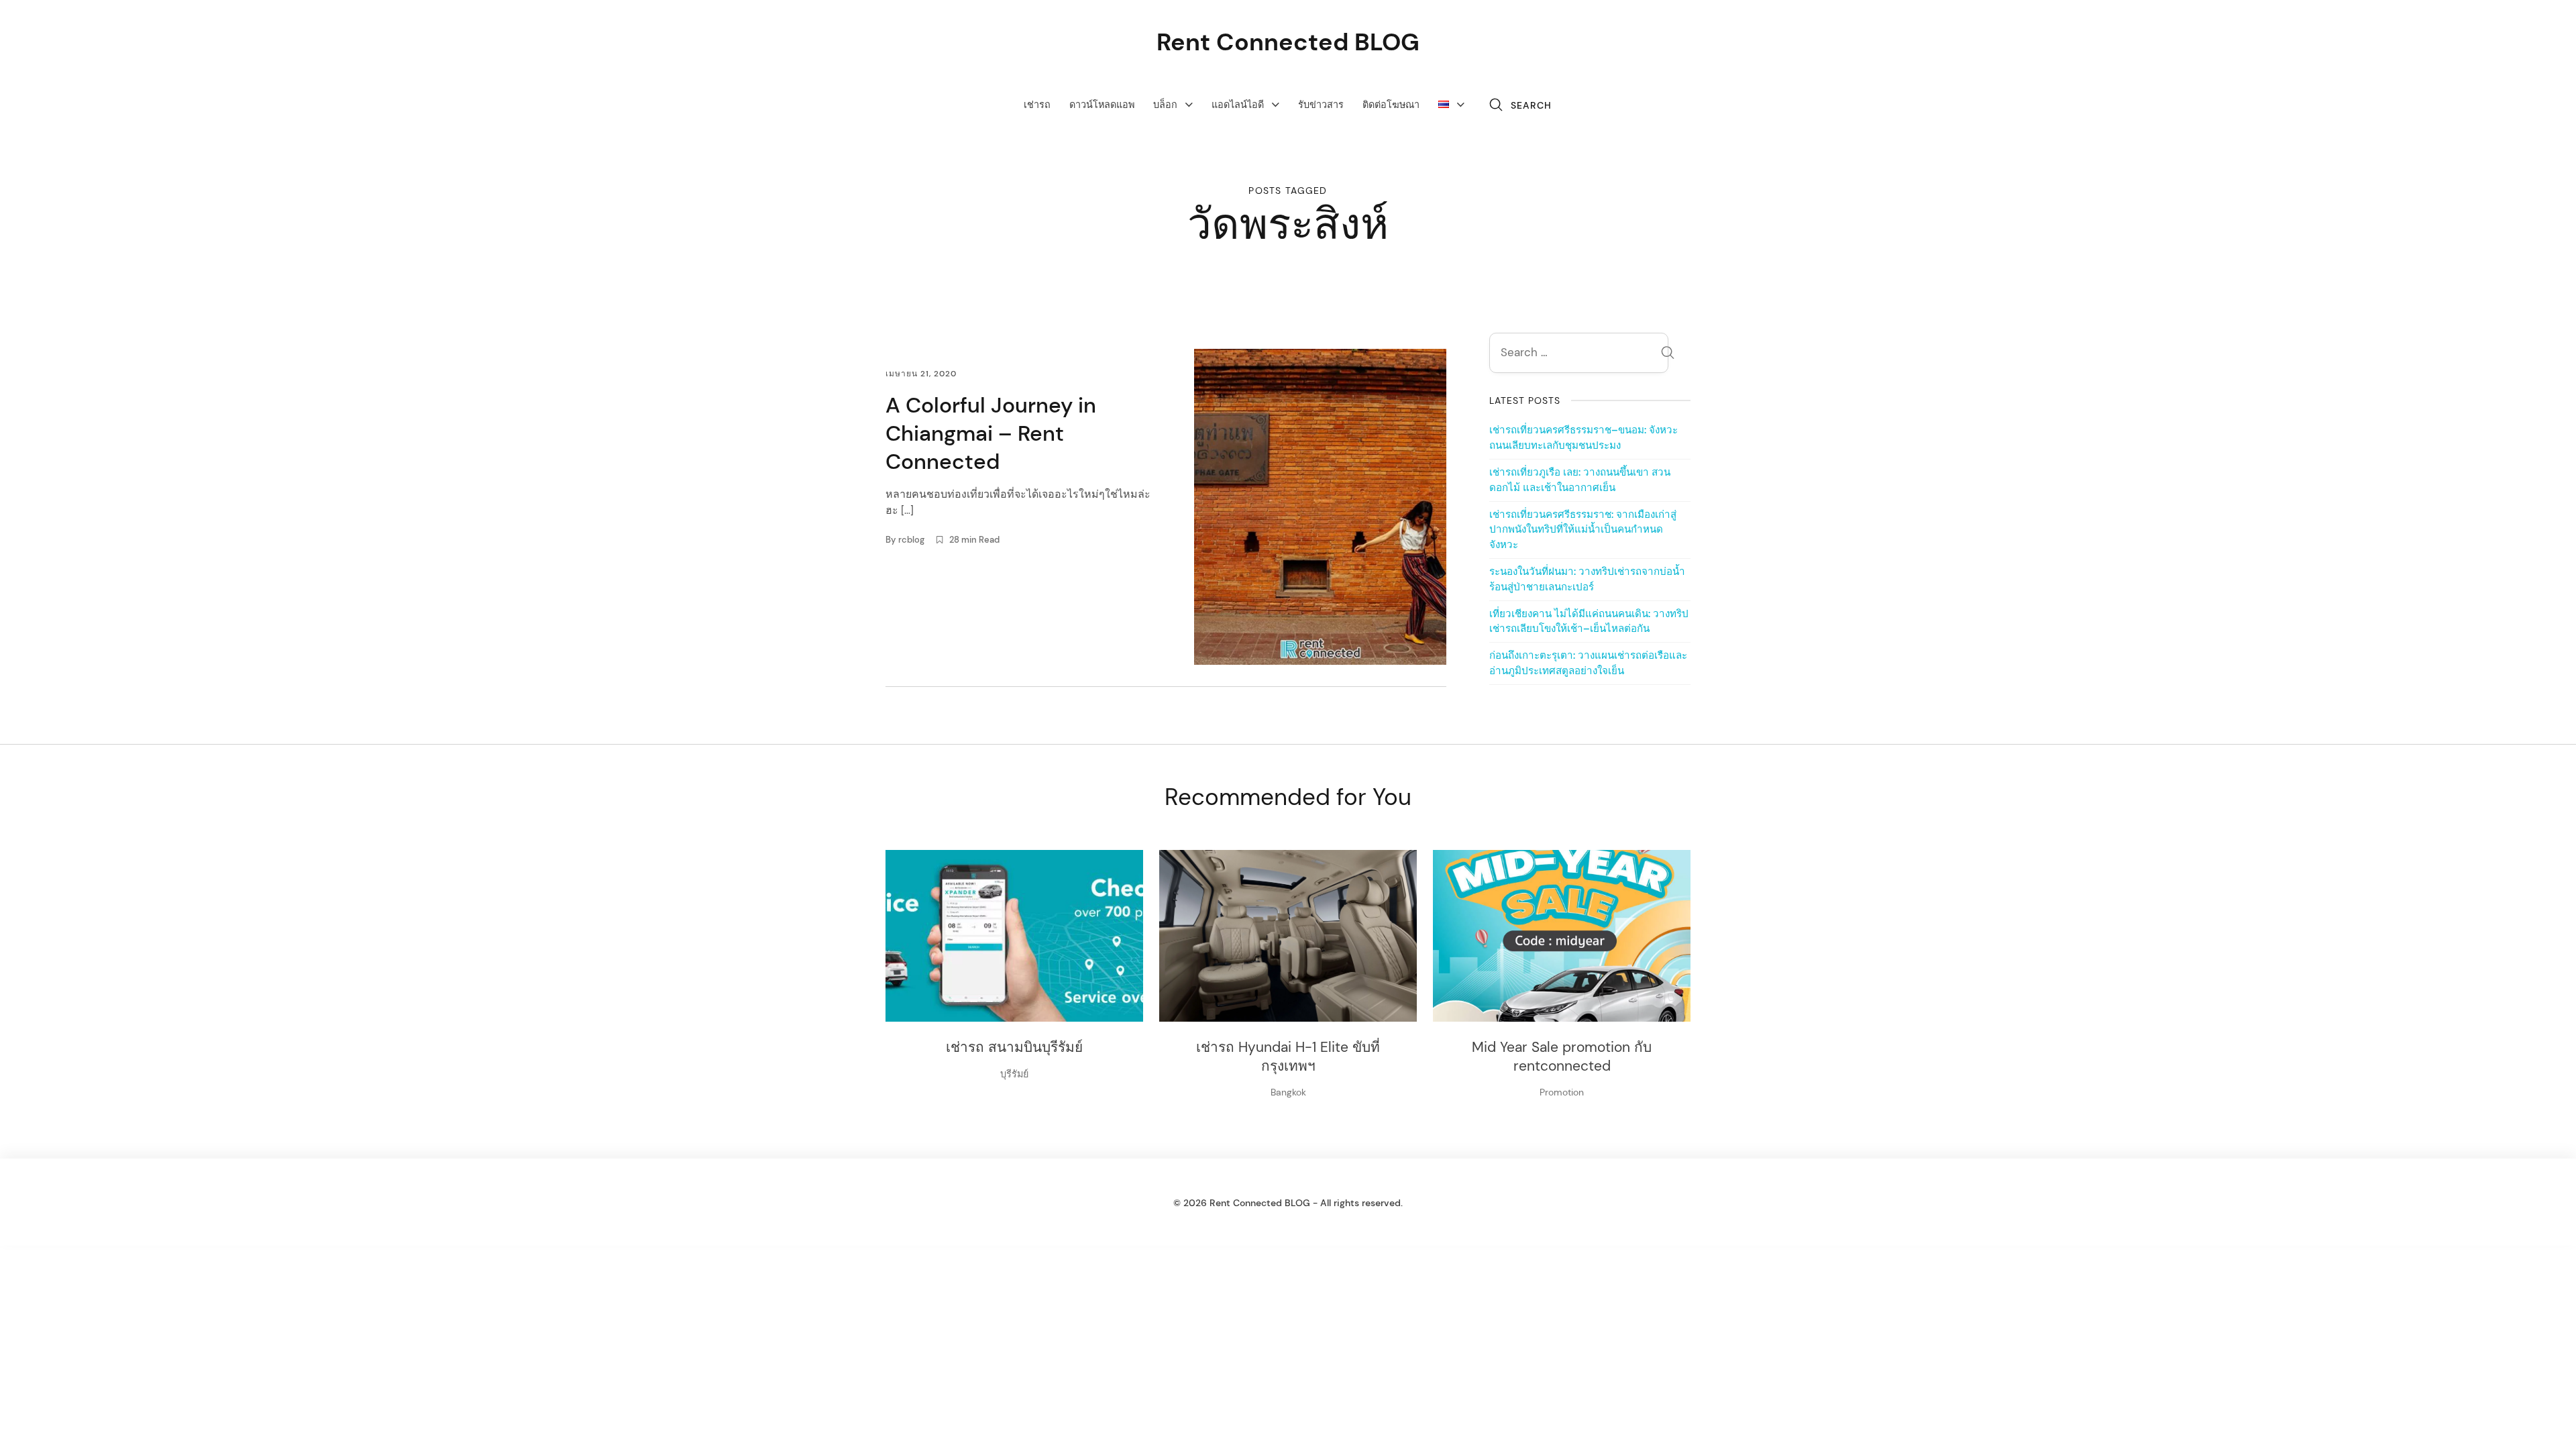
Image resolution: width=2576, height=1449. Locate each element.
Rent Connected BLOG (1288, 42)
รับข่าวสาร (1321, 105)
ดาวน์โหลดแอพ (1102, 105)
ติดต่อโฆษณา (1391, 105)
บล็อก (1165, 105)
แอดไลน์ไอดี (1238, 105)
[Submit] (1668, 355)
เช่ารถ (1037, 105)
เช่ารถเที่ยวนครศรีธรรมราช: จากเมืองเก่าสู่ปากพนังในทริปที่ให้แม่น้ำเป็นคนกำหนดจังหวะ (1583, 530)
